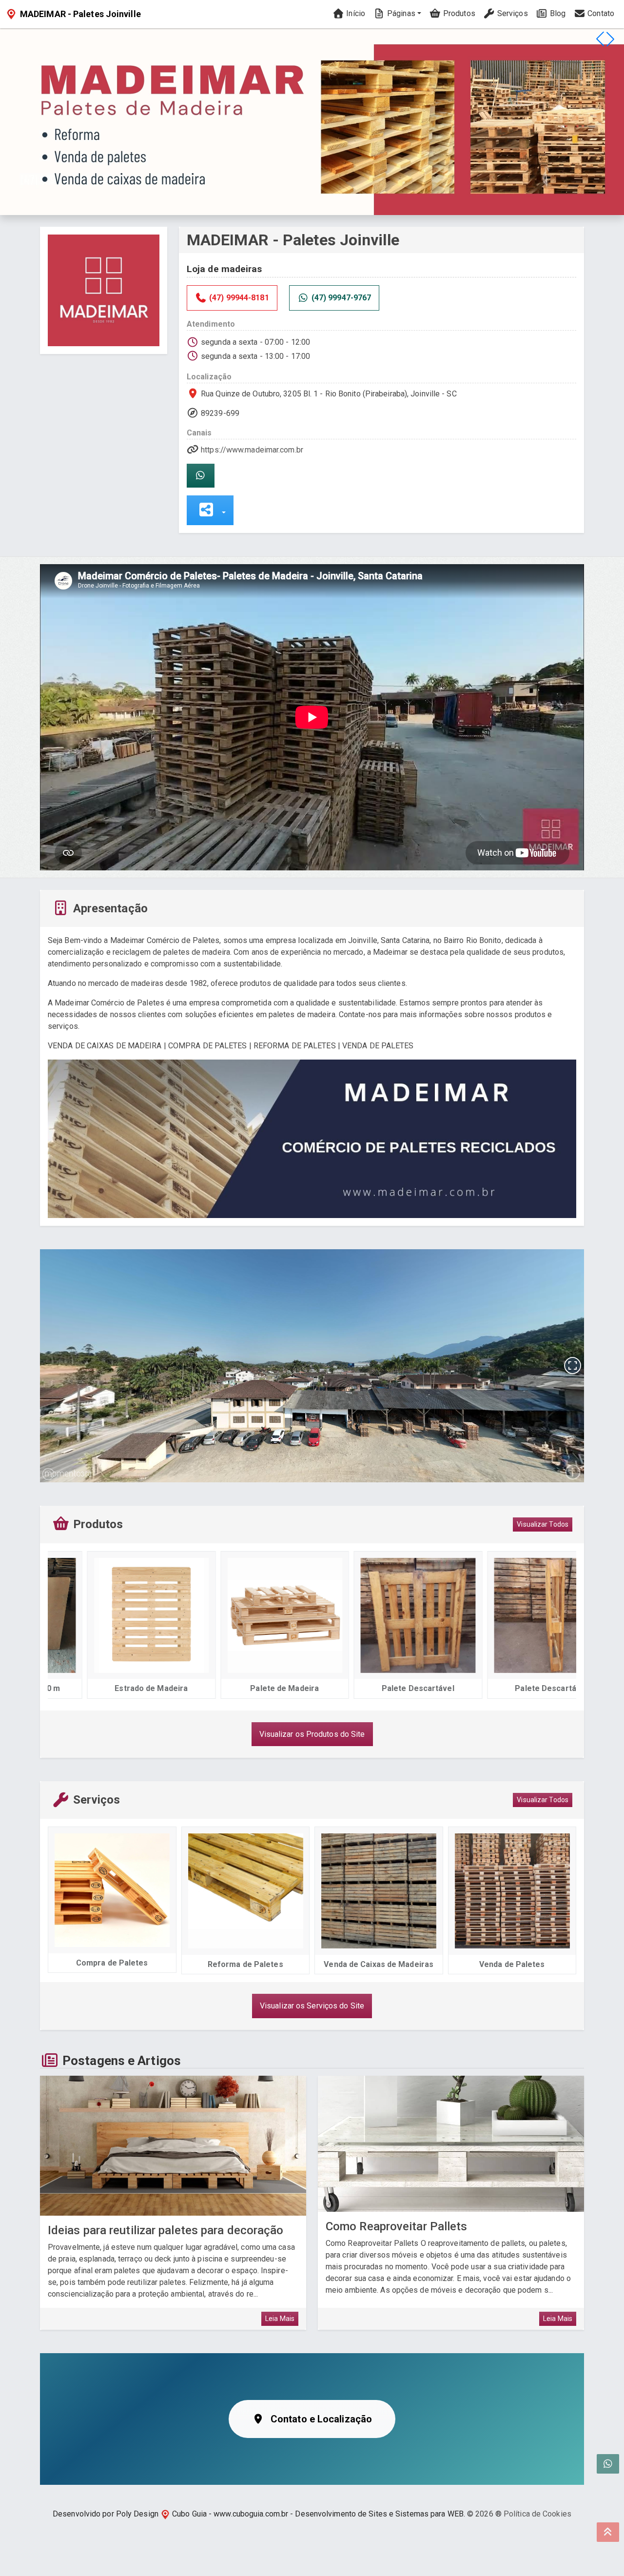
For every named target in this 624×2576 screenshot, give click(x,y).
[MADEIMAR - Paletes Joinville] (104, 290)
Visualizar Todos (543, 1524)
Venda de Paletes (512, 1964)
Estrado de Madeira (112, 1688)
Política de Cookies (537, 2514)
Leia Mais (280, 2319)
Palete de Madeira (245, 1688)
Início (355, 13)
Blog (557, 13)
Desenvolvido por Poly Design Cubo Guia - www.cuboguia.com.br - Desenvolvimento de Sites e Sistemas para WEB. (259, 2514)
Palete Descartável (379, 1688)
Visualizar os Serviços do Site (312, 2006)
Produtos (458, 13)
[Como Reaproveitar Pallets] (451, 2144)
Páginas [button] (400, 13)
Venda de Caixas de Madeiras (379, 1964)
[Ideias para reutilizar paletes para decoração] (173, 2146)
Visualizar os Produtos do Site (312, 1734)
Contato (600, 13)
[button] (610, 39)
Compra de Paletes (112, 1963)
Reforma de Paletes (245, 1964)
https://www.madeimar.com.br (252, 450)
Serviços (512, 13)
